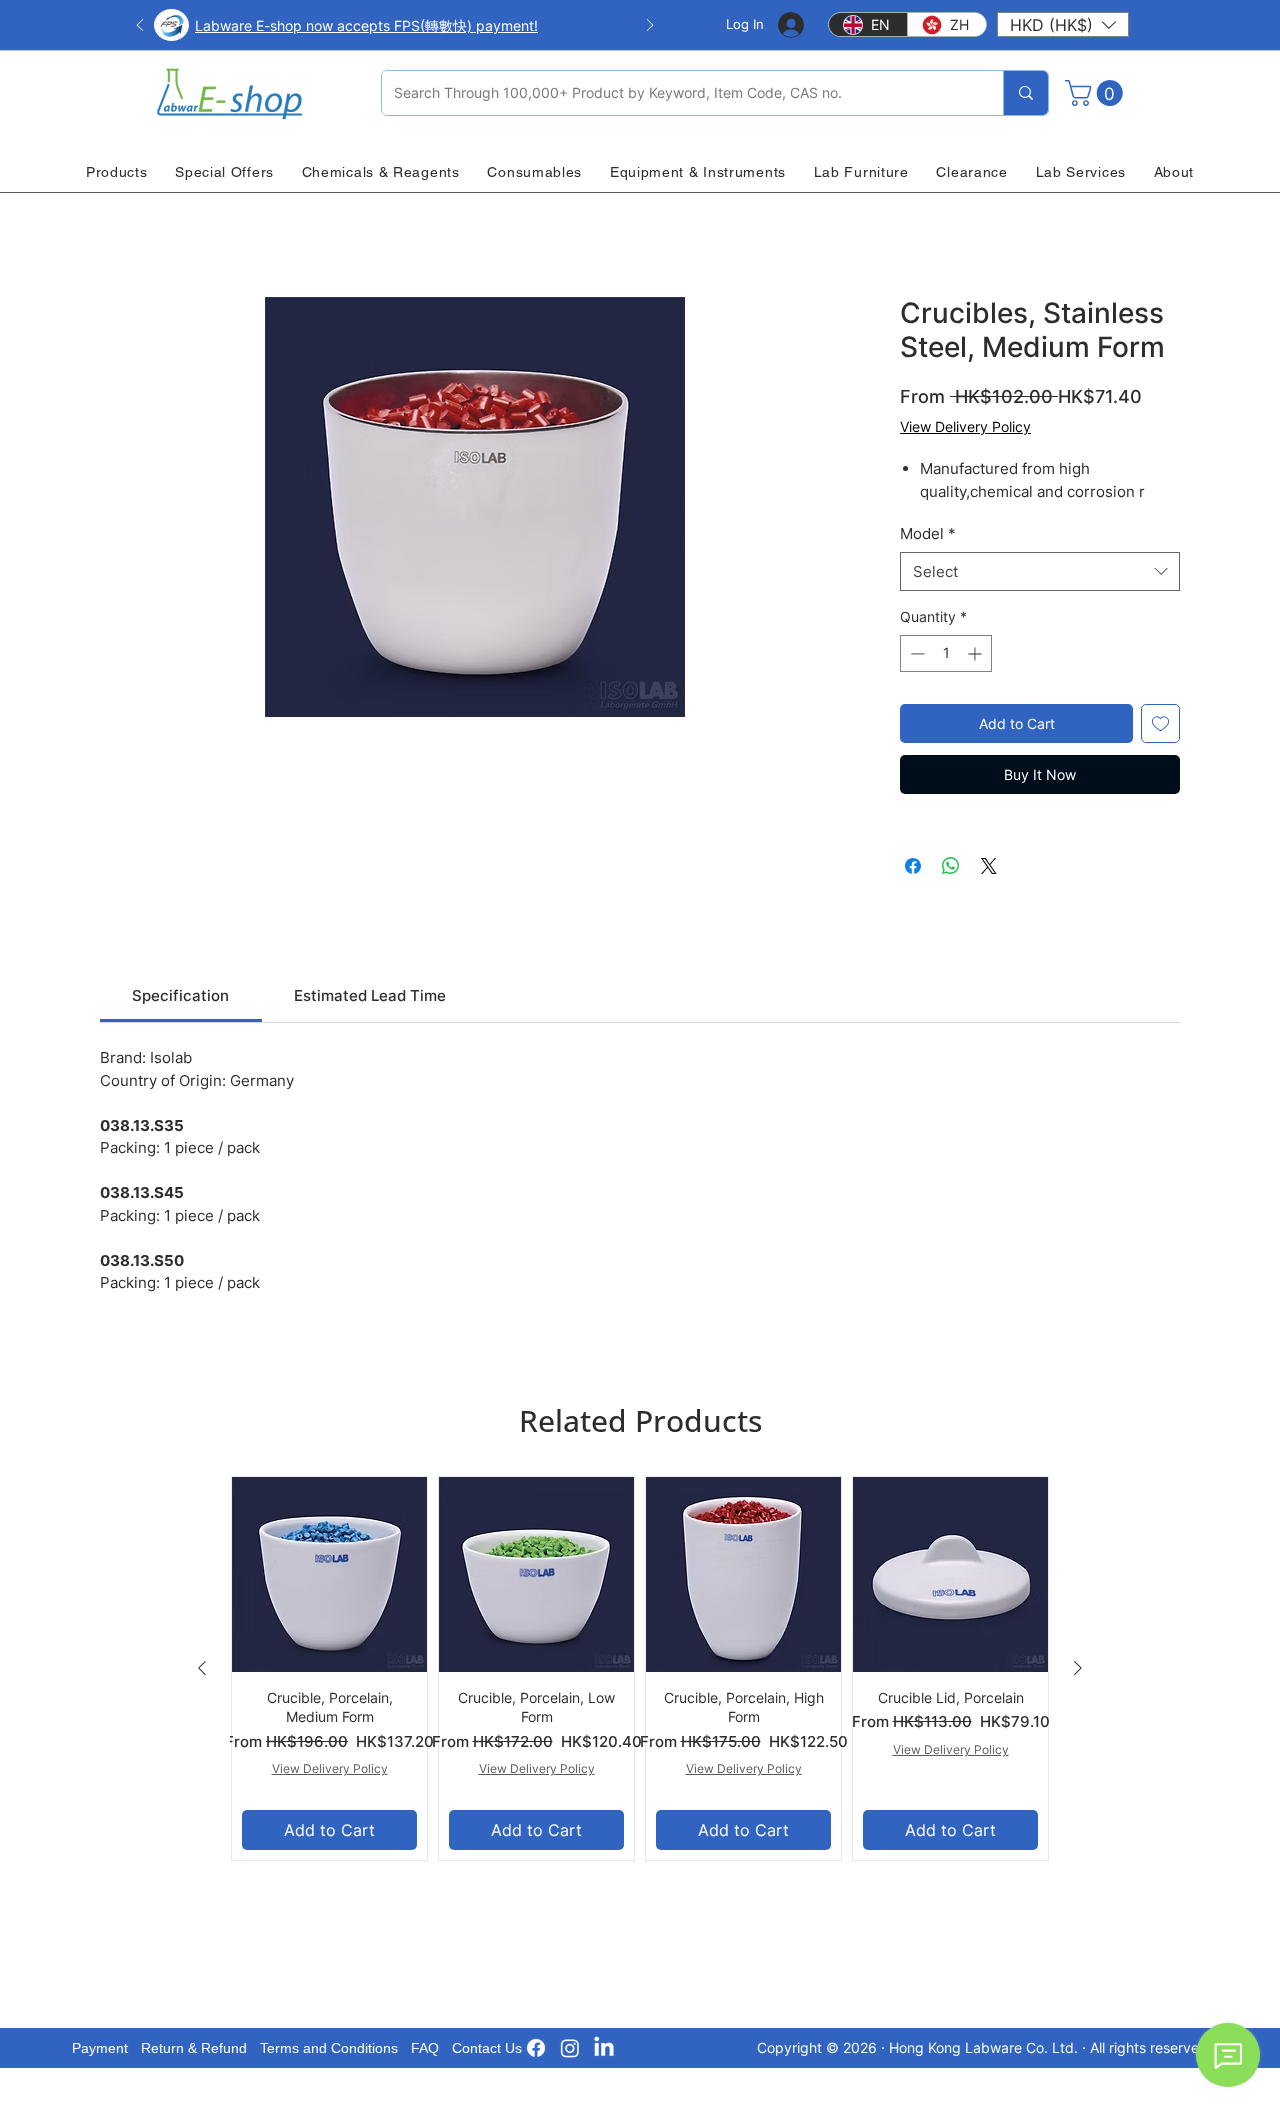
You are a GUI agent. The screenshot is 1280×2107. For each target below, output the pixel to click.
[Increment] (976, 653)
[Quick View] (329, 1574)
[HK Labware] (570, 2048)
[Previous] (140, 26)
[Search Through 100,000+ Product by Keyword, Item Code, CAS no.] (1025, 93)
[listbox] (1063, 24)
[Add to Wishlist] (1160, 723)
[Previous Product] (202, 1668)
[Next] (650, 26)
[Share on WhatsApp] (951, 866)
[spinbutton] (946, 653)
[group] (640, 1668)
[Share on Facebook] (913, 866)
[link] (180, 995)
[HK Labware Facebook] (536, 2048)
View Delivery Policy (965, 426)
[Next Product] (1078, 1668)
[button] (1063, 24)
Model (928, 533)
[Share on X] (989, 866)
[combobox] (1040, 571)
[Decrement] (915, 653)
